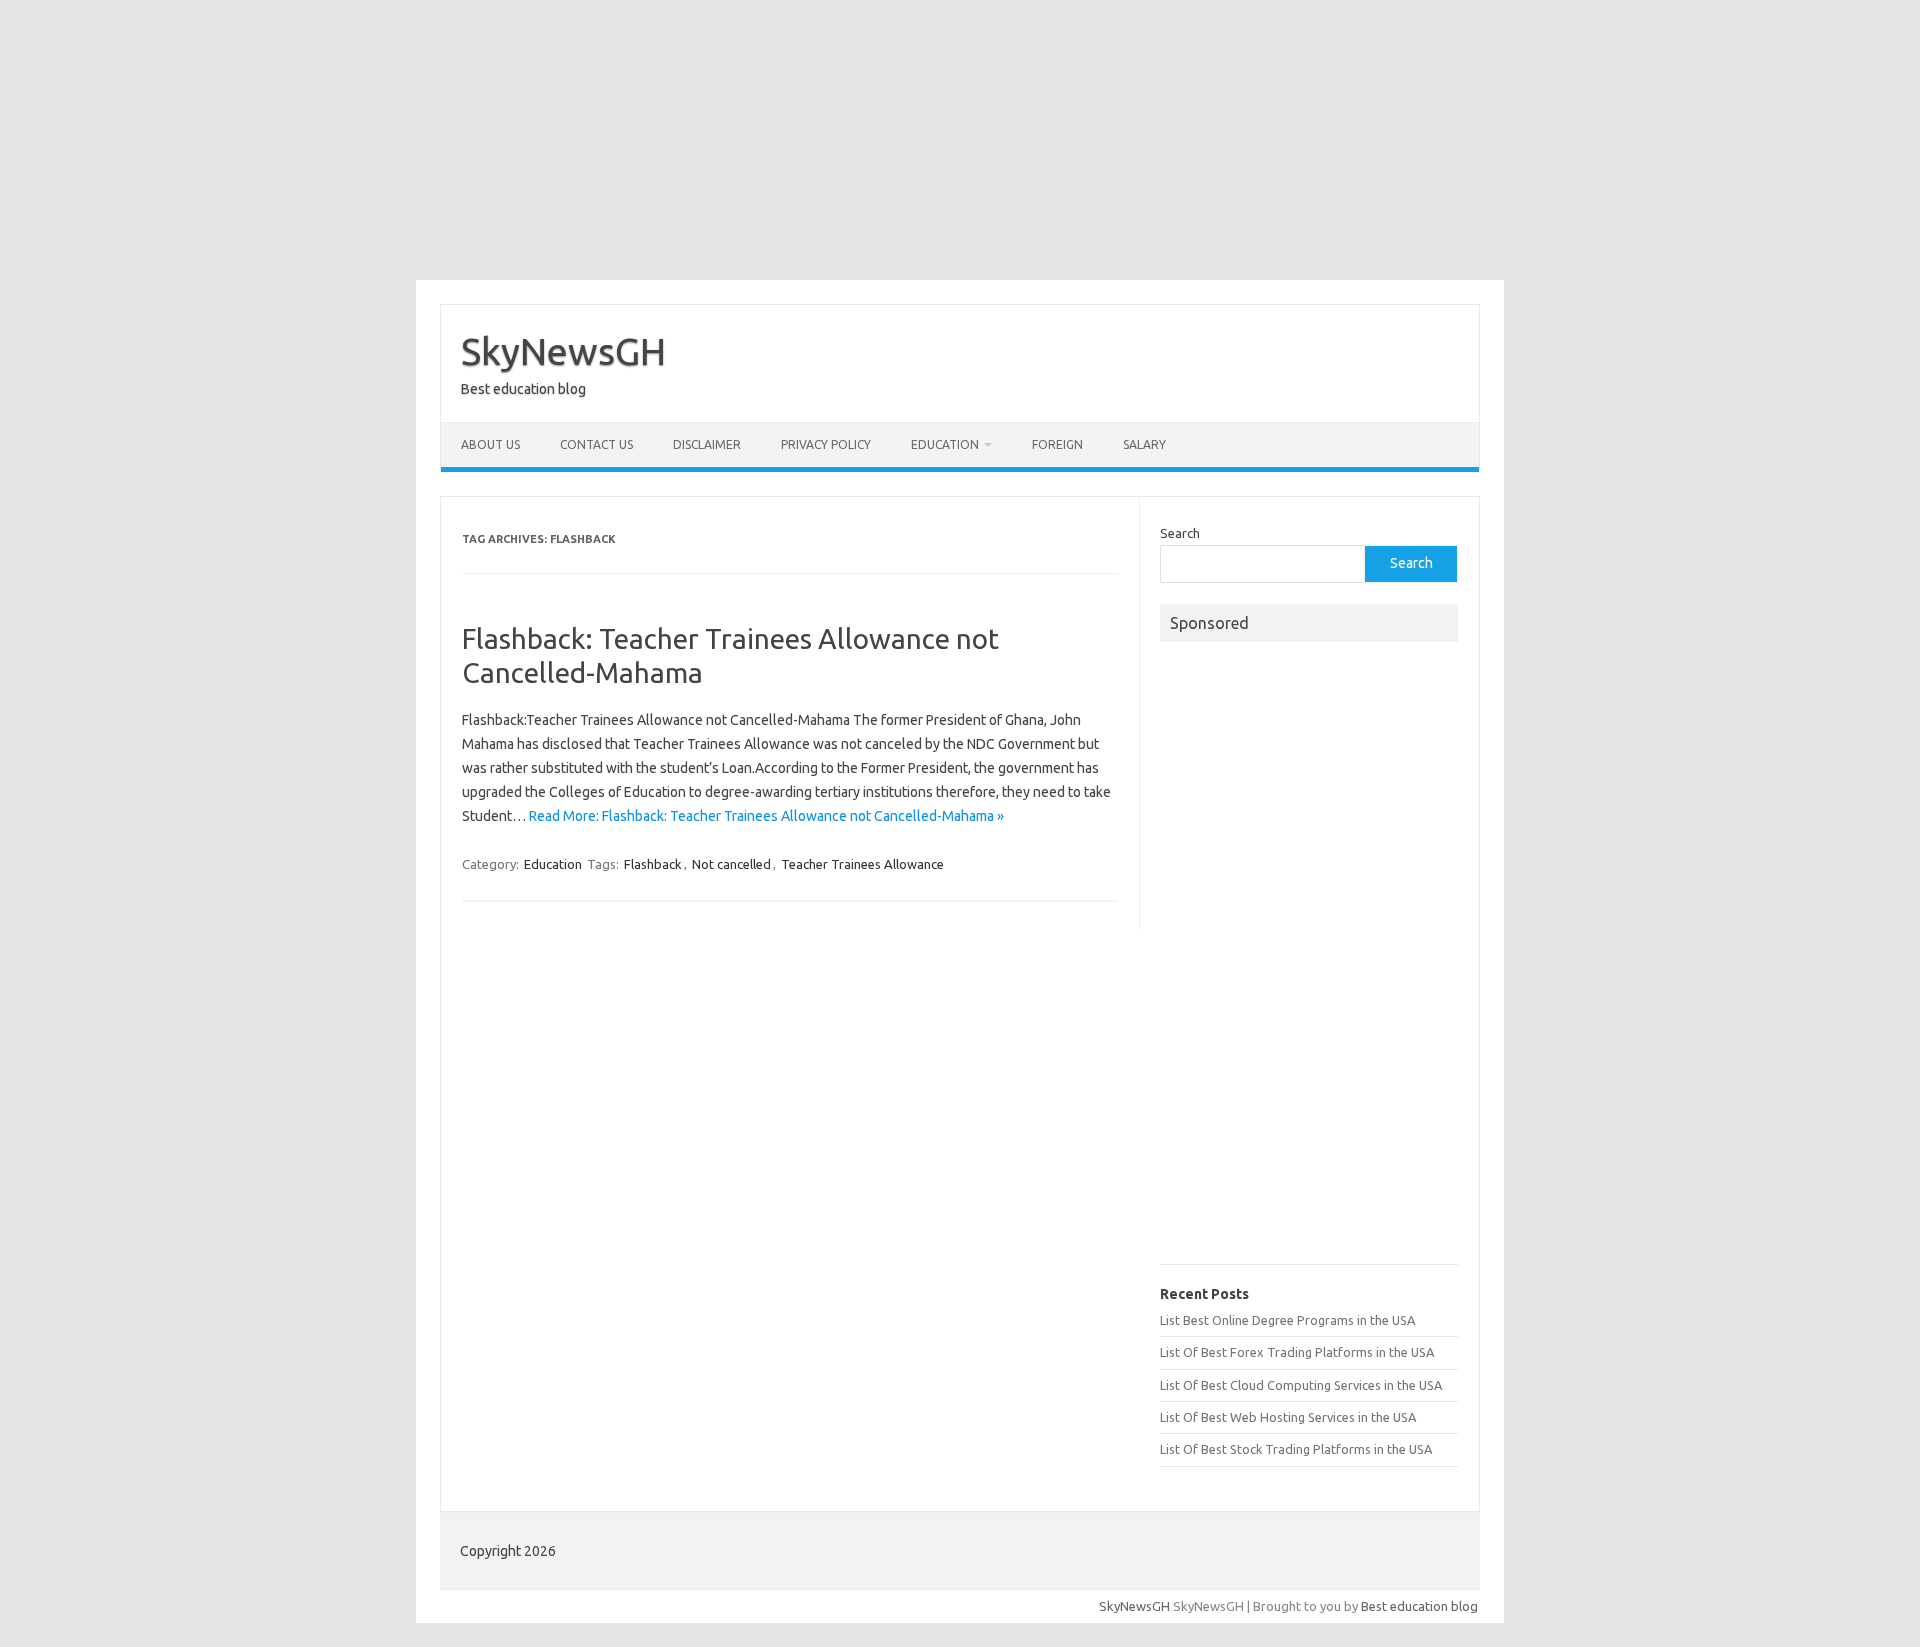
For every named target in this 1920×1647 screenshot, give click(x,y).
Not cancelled (731, 864)
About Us (490, 444)
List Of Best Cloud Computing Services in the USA (1301, 1385)
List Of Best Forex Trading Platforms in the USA (1297, 1352)
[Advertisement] (960, 140)
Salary (1144, 444)
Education (945, 444)
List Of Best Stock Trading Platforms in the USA (1296, 1449)
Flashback (653, 864)
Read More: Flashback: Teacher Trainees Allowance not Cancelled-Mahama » (766, 816)
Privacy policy (826, 444)
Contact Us (596, 444)
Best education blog (1419, 1606)
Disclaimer (707, 444)
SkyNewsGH (563, 351)
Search (1180, 533)
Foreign (1057, 444)
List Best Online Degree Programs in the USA (1287, 1320)
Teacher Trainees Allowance (862, 864)
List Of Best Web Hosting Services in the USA (1288, 1417)
